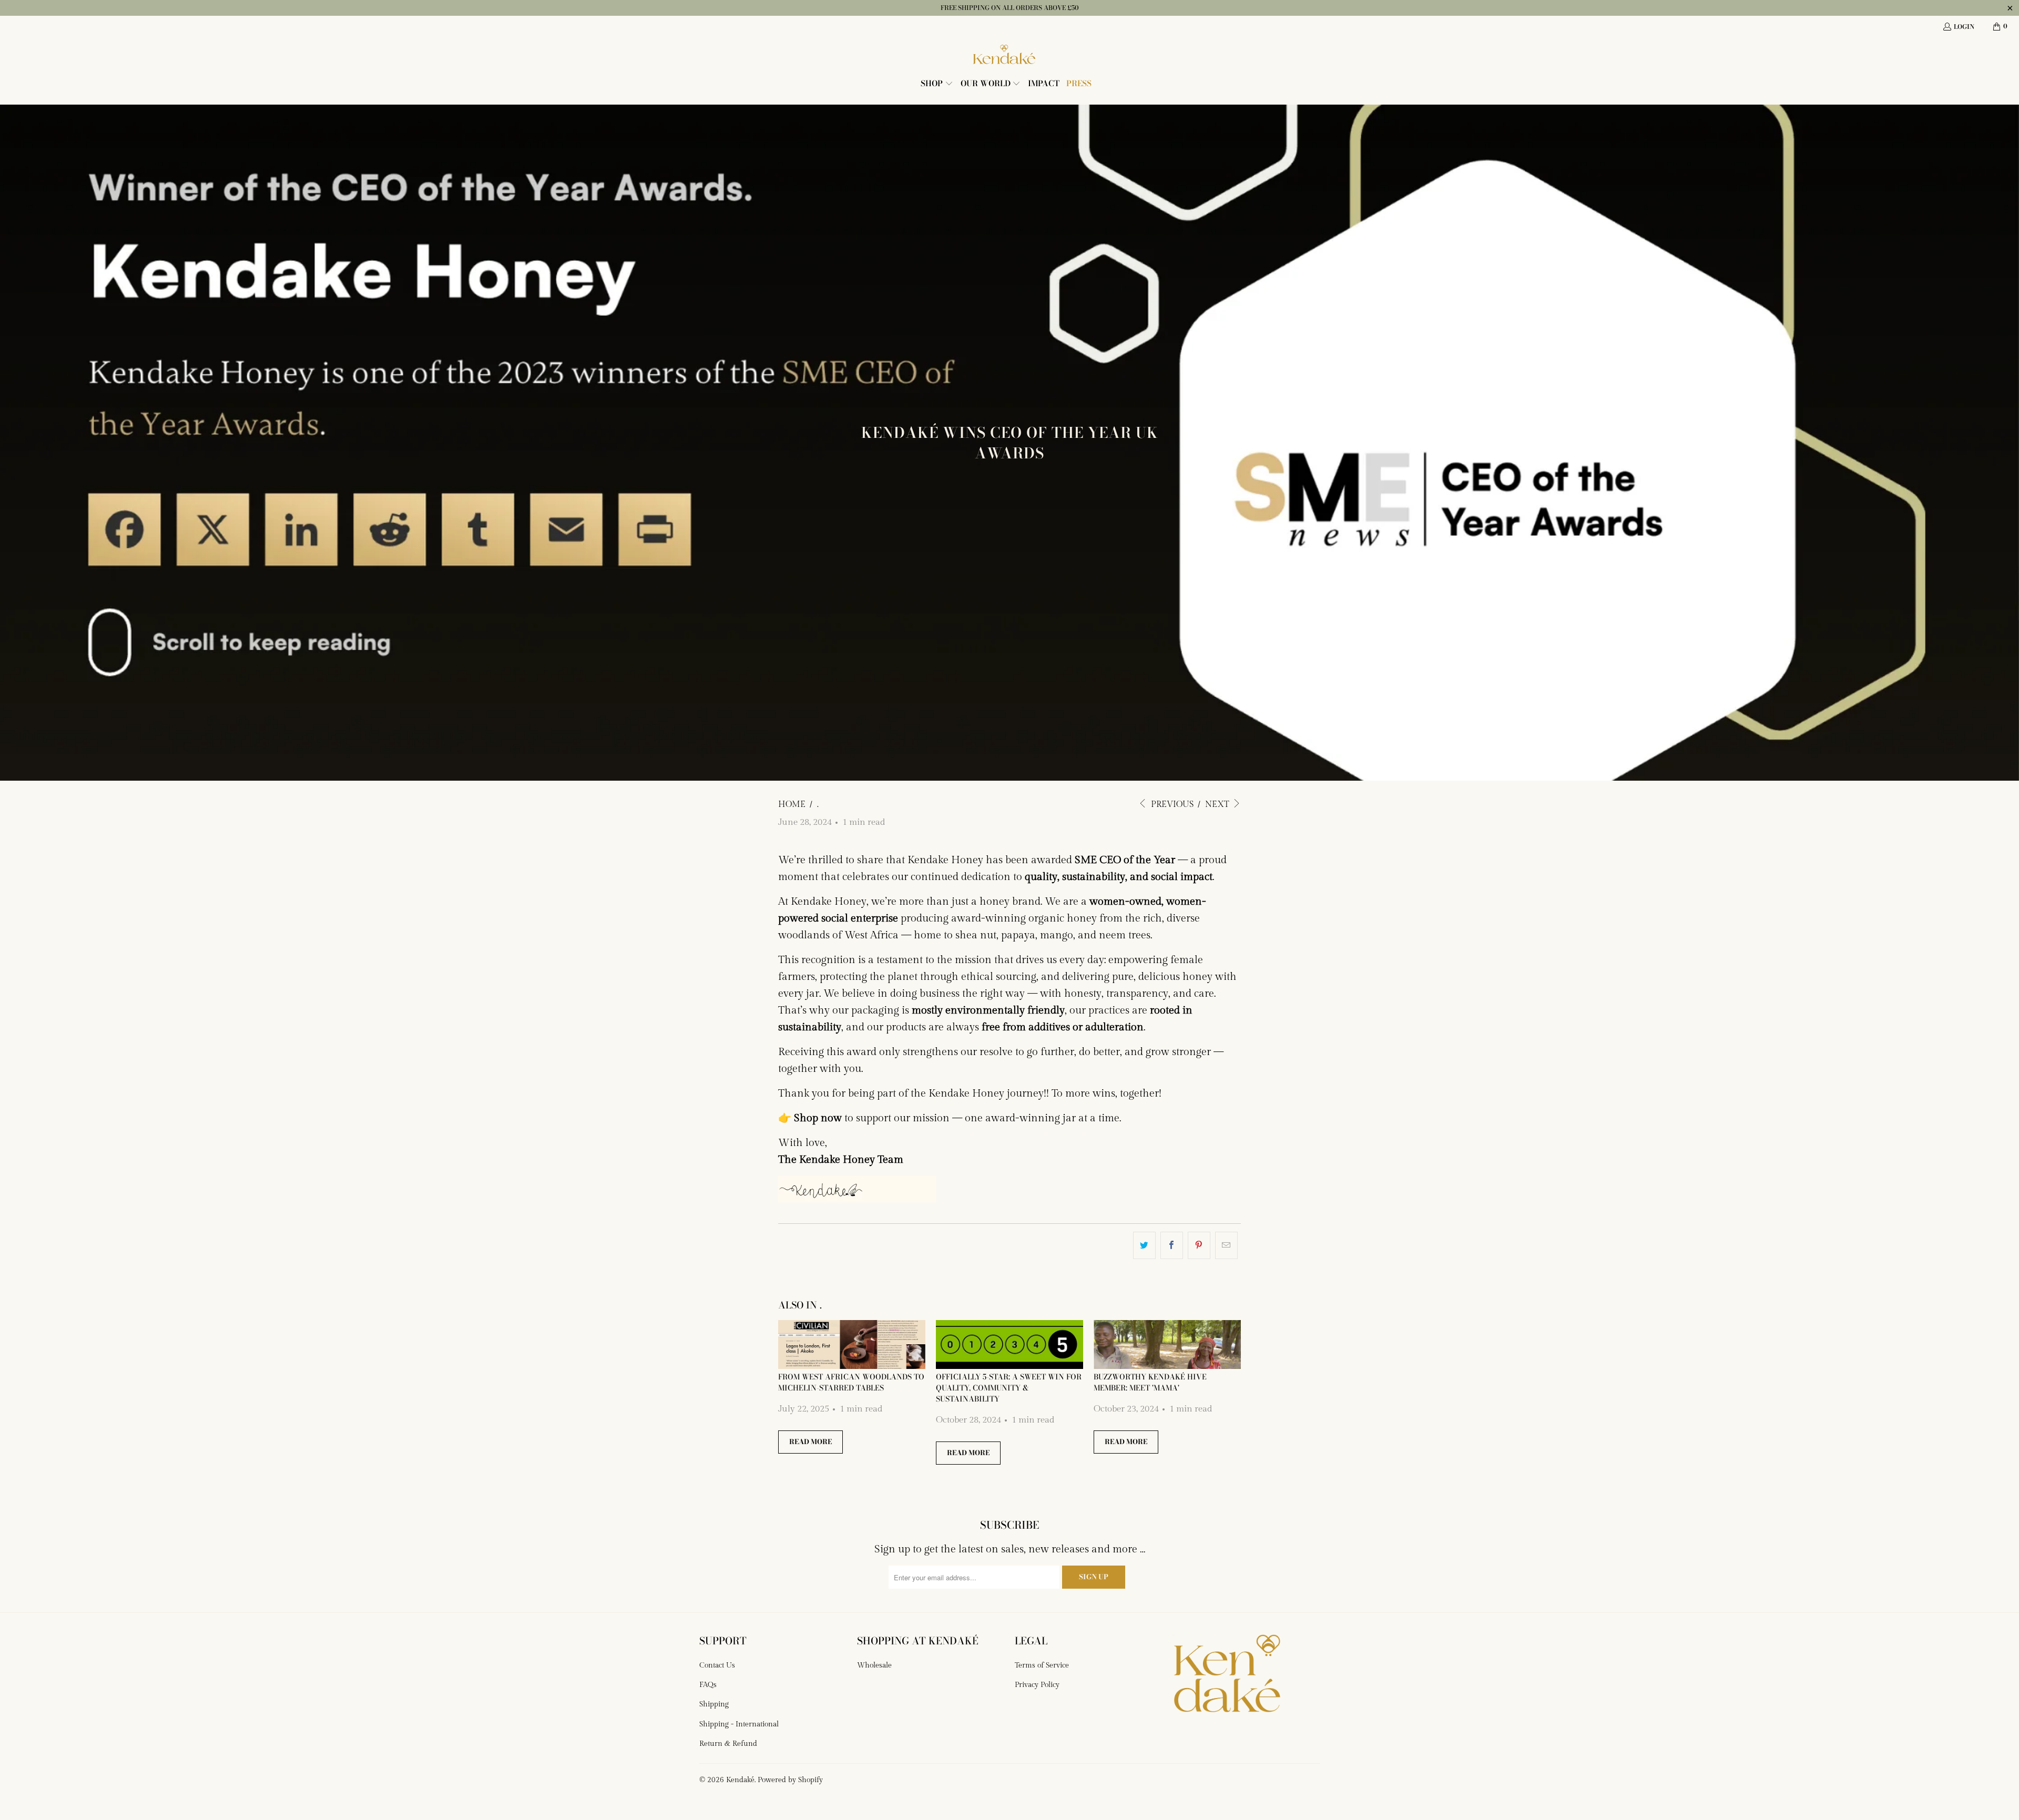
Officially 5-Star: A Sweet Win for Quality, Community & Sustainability (1009, 1388)
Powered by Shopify (790, 1780)
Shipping (714, 1704)
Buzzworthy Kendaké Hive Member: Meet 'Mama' (1150, 1382)
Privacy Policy (1037, 1685)
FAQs (708, 1685)
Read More (810, 1441)
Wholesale (874, 1665)
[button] (937, 84)
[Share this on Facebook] (1172, 1245)
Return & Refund (728, 1744)
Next (1218, 805)
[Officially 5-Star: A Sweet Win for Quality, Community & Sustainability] (1009, 1345)
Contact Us (717, 1665)
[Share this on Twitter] (1144, 1245)
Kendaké (740, 1780)
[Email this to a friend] (1226, 1245)
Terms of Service (1042, 1665)
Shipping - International (739, 1724)
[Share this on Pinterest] (1199, 1245)
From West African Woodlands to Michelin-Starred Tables (851, 1382)
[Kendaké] (1004, 55)
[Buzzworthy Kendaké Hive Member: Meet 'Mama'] (1167, 1345)
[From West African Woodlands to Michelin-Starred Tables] (852, 1345)
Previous (1171, 805)
